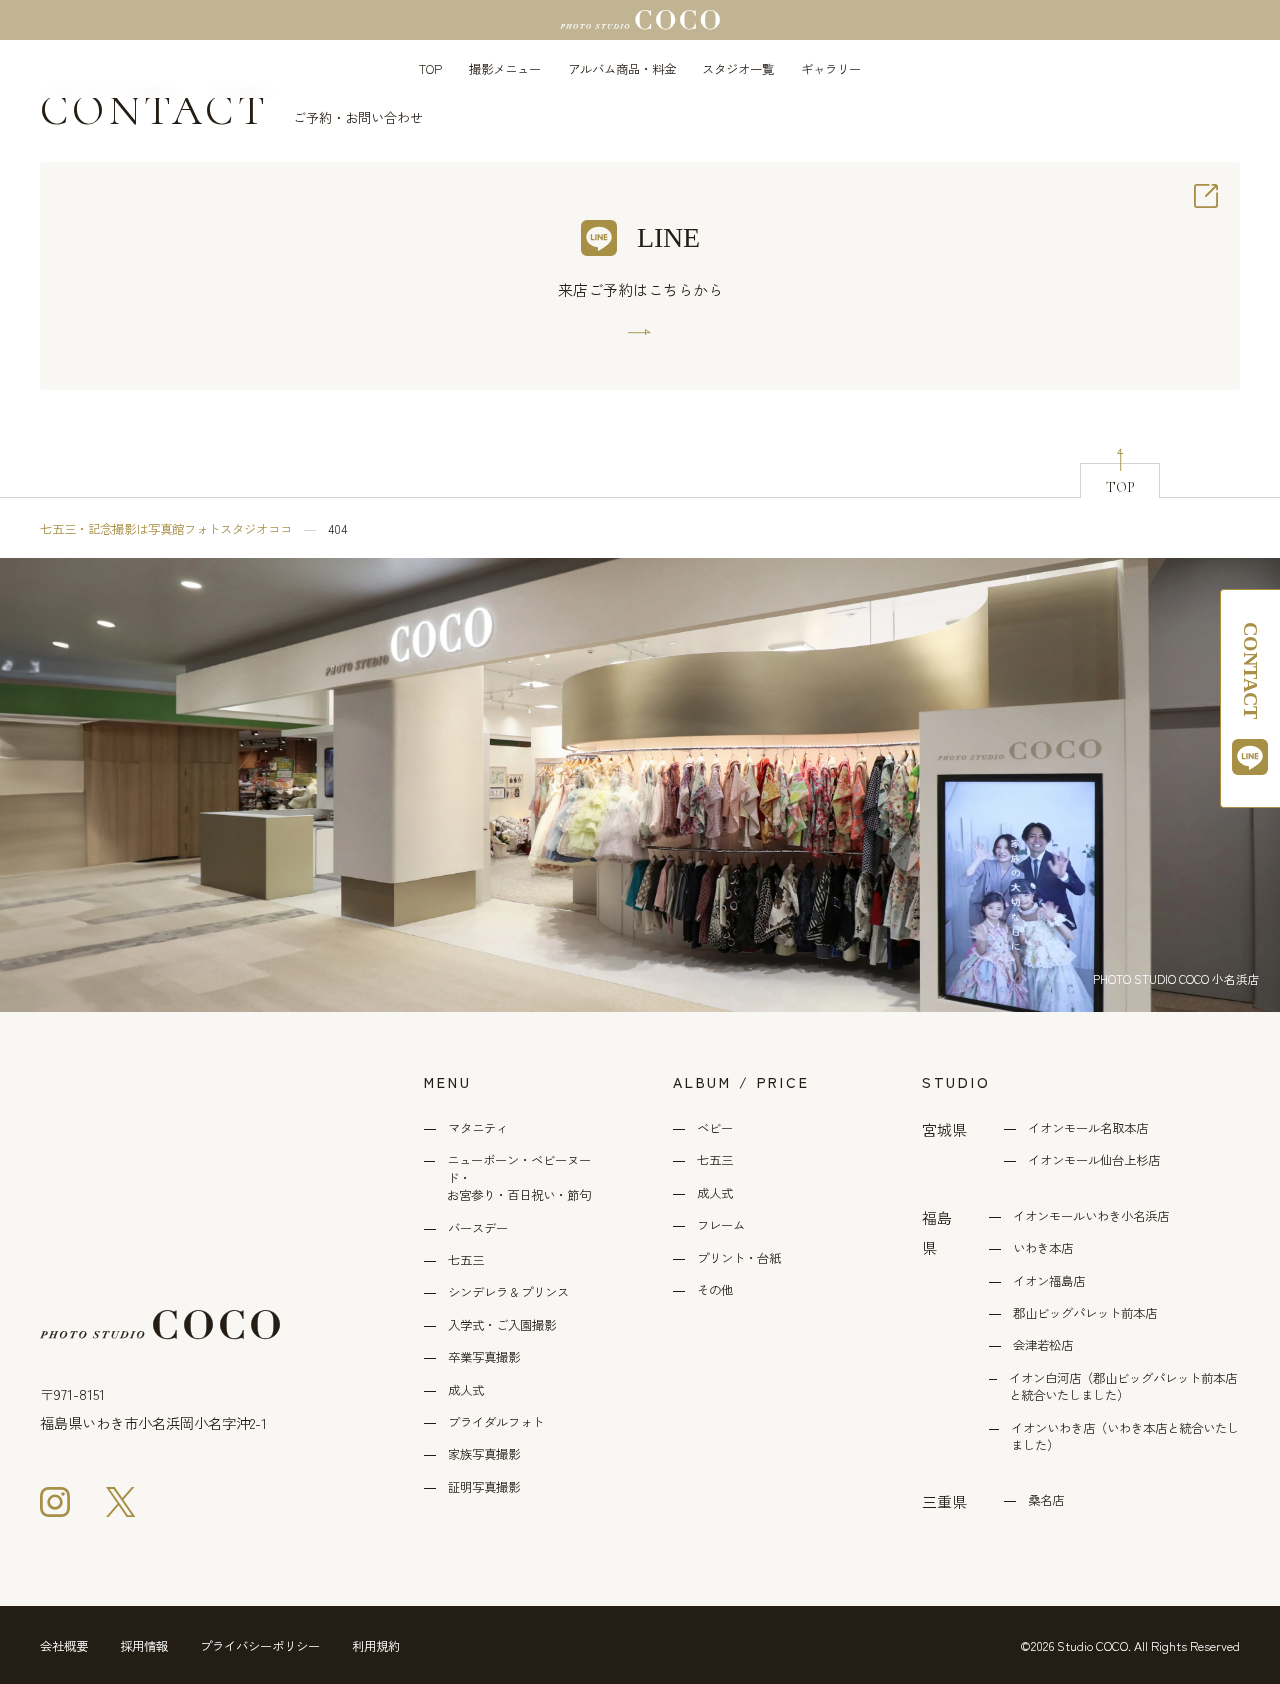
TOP (430, 69)
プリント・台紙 (739, 1258)
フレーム (721, 1225)
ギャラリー (831, 69)
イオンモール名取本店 (1088, 1128)
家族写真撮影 (484, 1454)
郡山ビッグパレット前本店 (1085, 1313)
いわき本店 (1043, 1248)
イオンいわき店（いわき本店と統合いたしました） (1125, 1437)
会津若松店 (1043, 1345)
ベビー (715, 1128)
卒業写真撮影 (484, 1357)
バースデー (478, 1228)
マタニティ (478, 1128)
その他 (715, 1290)
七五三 (466, 1260)
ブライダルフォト (496, 1422)
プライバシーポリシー (260, 1646)
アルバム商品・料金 (622, 69)
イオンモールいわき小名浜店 (1091, 1216)
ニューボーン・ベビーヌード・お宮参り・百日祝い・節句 (519, 1178)
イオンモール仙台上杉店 (1094, 1160)
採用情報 (144, 1646)
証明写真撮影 (484, 1487)
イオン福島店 (1049, 1281)
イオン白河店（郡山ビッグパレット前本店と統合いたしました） (1123, 1387)
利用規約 (376, 1646)
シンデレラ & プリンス (508, 1292)
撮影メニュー (505, 69)
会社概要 (64, 1646)
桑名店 (1046, 1500)
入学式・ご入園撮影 (502, 1325)
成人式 (466, 1390)
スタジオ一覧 (738, 69)
